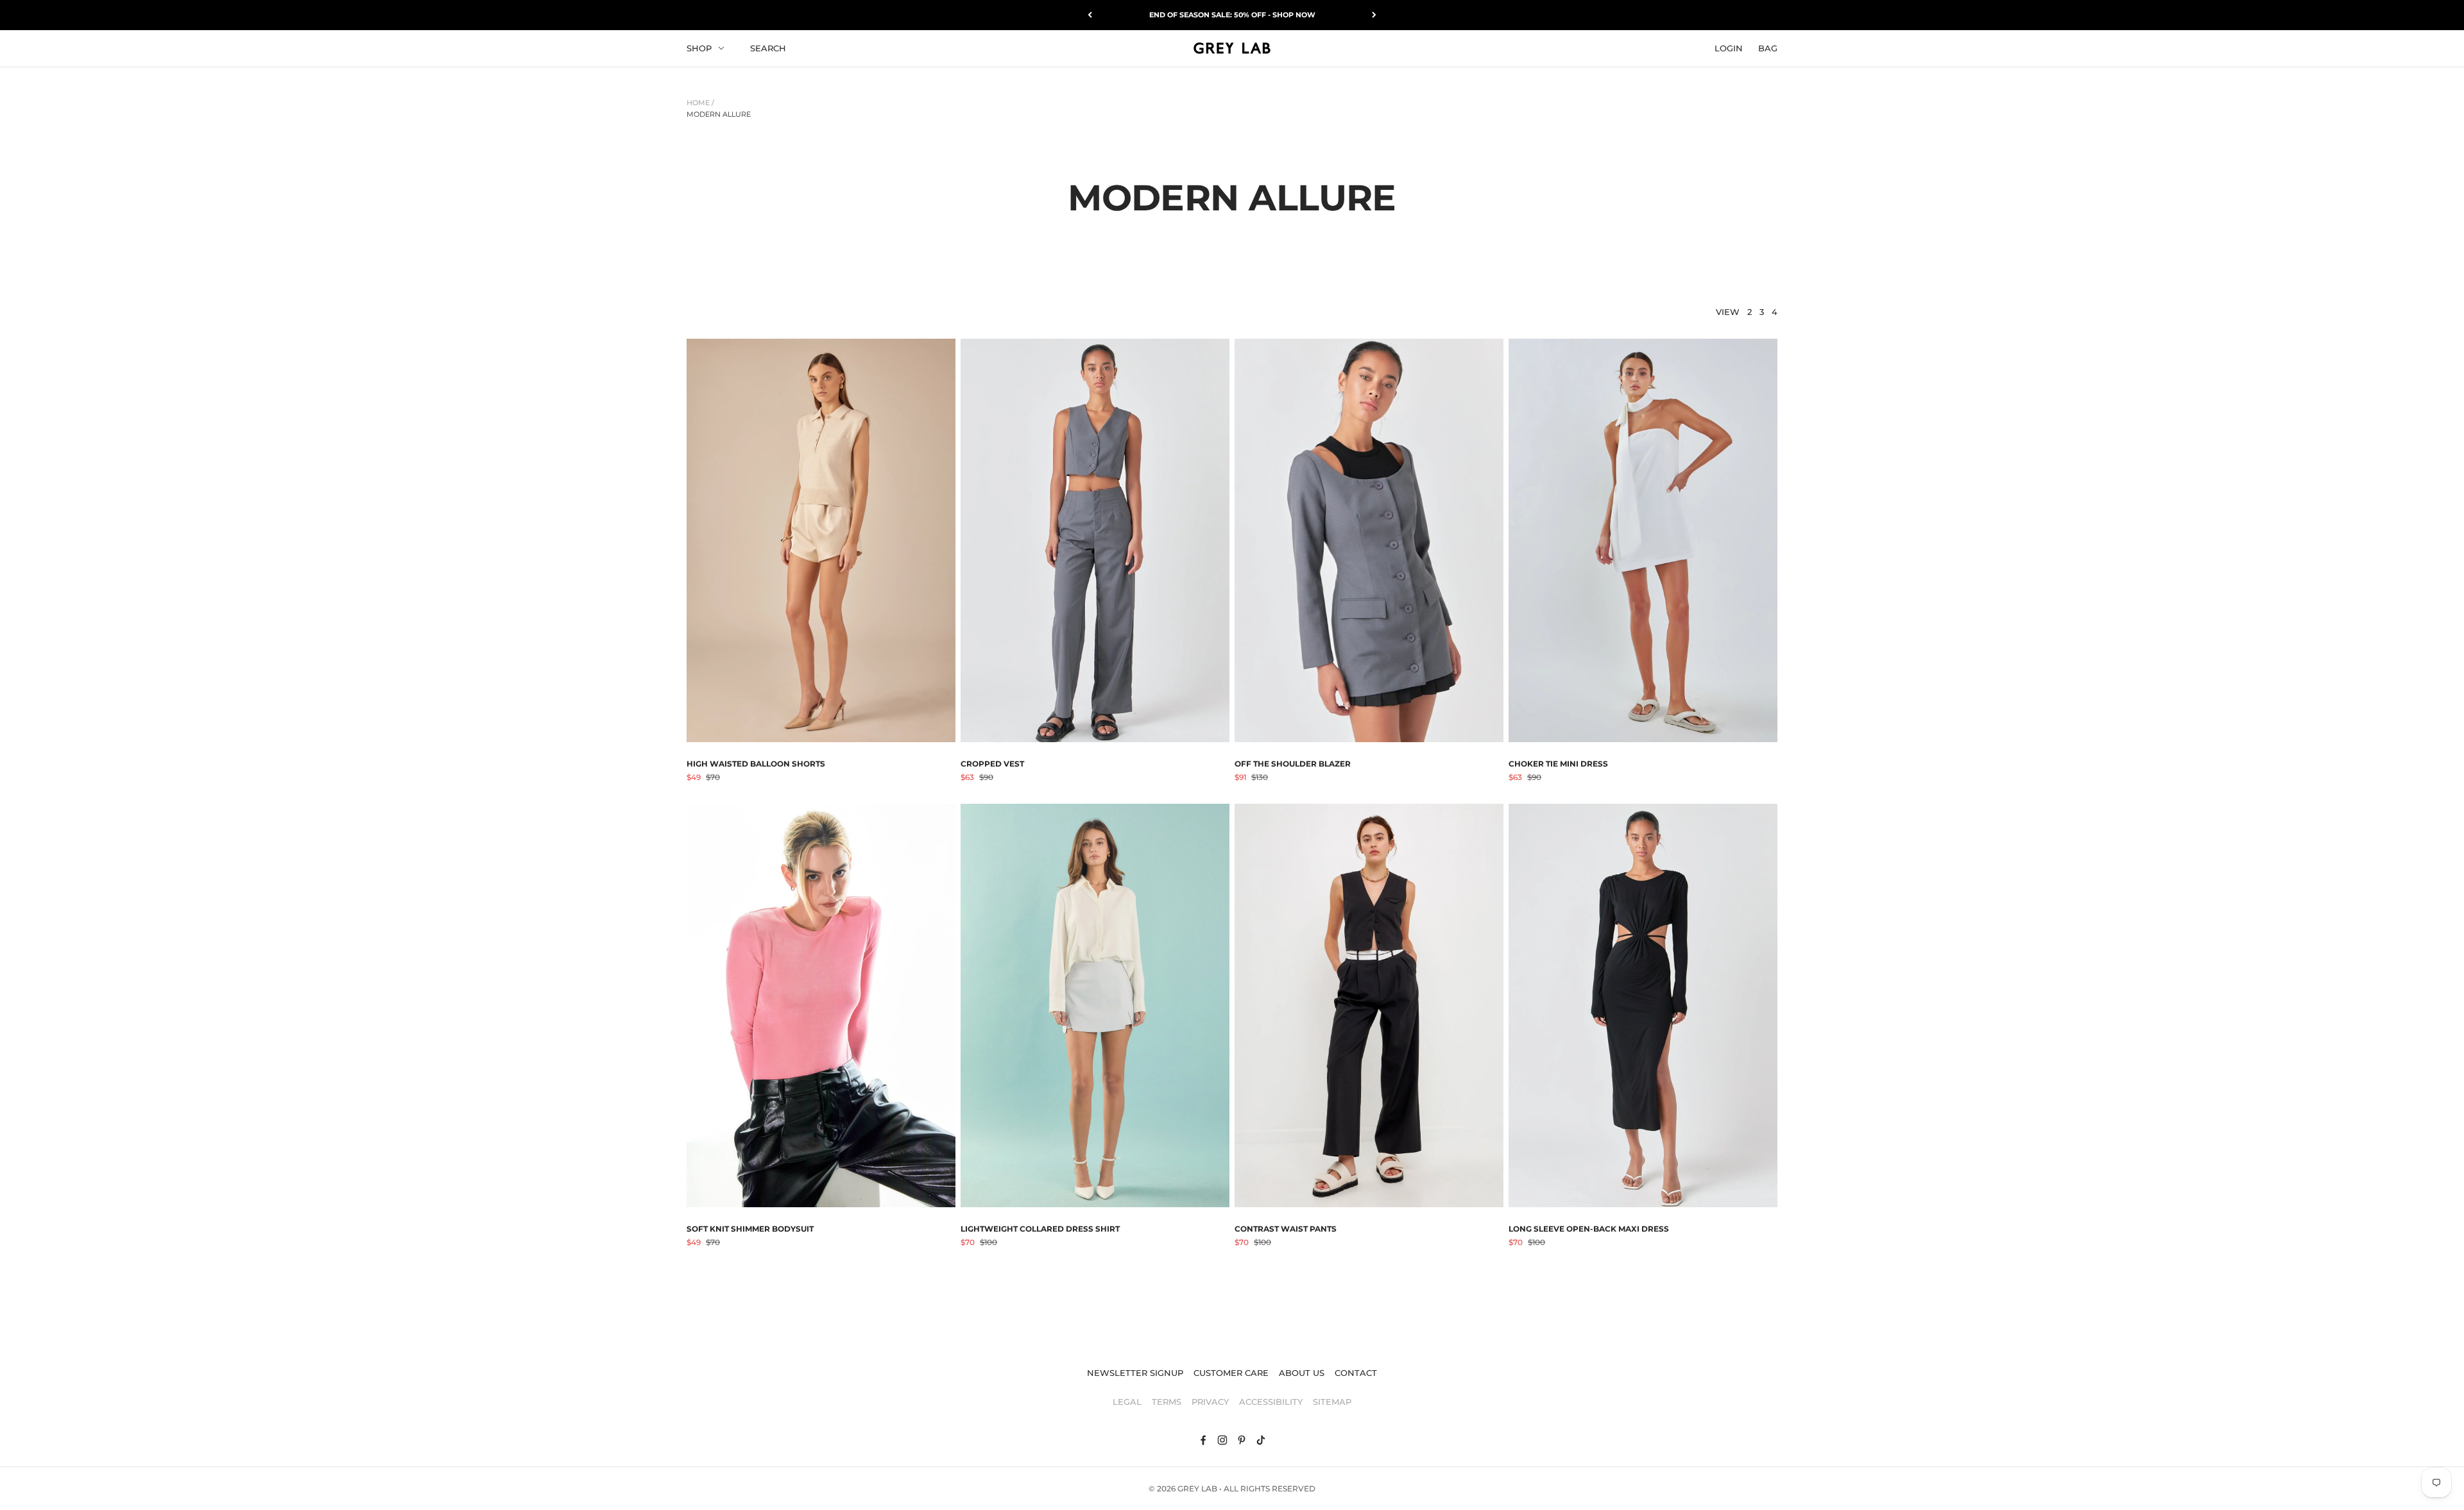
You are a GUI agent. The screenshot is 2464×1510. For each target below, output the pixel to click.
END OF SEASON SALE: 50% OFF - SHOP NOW (1232, 15)
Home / (700, 103)
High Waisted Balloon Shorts (756, 764)
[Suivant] (1374, 15)
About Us (1302, 1373)
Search (768, 47)
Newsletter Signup (1135, 1373)
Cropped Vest (992, 764)
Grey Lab (1197, 1489)
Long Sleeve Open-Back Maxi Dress (1589, 1229)
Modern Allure (719, 114)
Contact (1356, 1373)
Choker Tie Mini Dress (1558, 764)
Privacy (1210, 1402)
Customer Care (1231, 1373)
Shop (699, 47)
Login (1729, 47)
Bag (1768, 47)
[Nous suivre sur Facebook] (1203, 1440)
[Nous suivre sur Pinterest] (1242, 1440)
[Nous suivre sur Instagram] (1222, 1440)
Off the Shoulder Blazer (1293, 764)
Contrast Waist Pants (1286, 1229)
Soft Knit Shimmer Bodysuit (750, 1229)
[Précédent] (1090, 15)
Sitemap (1332, 1402)
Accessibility (1271, 1402)
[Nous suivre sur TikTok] (1261, 1440)
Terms (1167, 1402)
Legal (1127, 1402)
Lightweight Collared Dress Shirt (1040, 1229)
